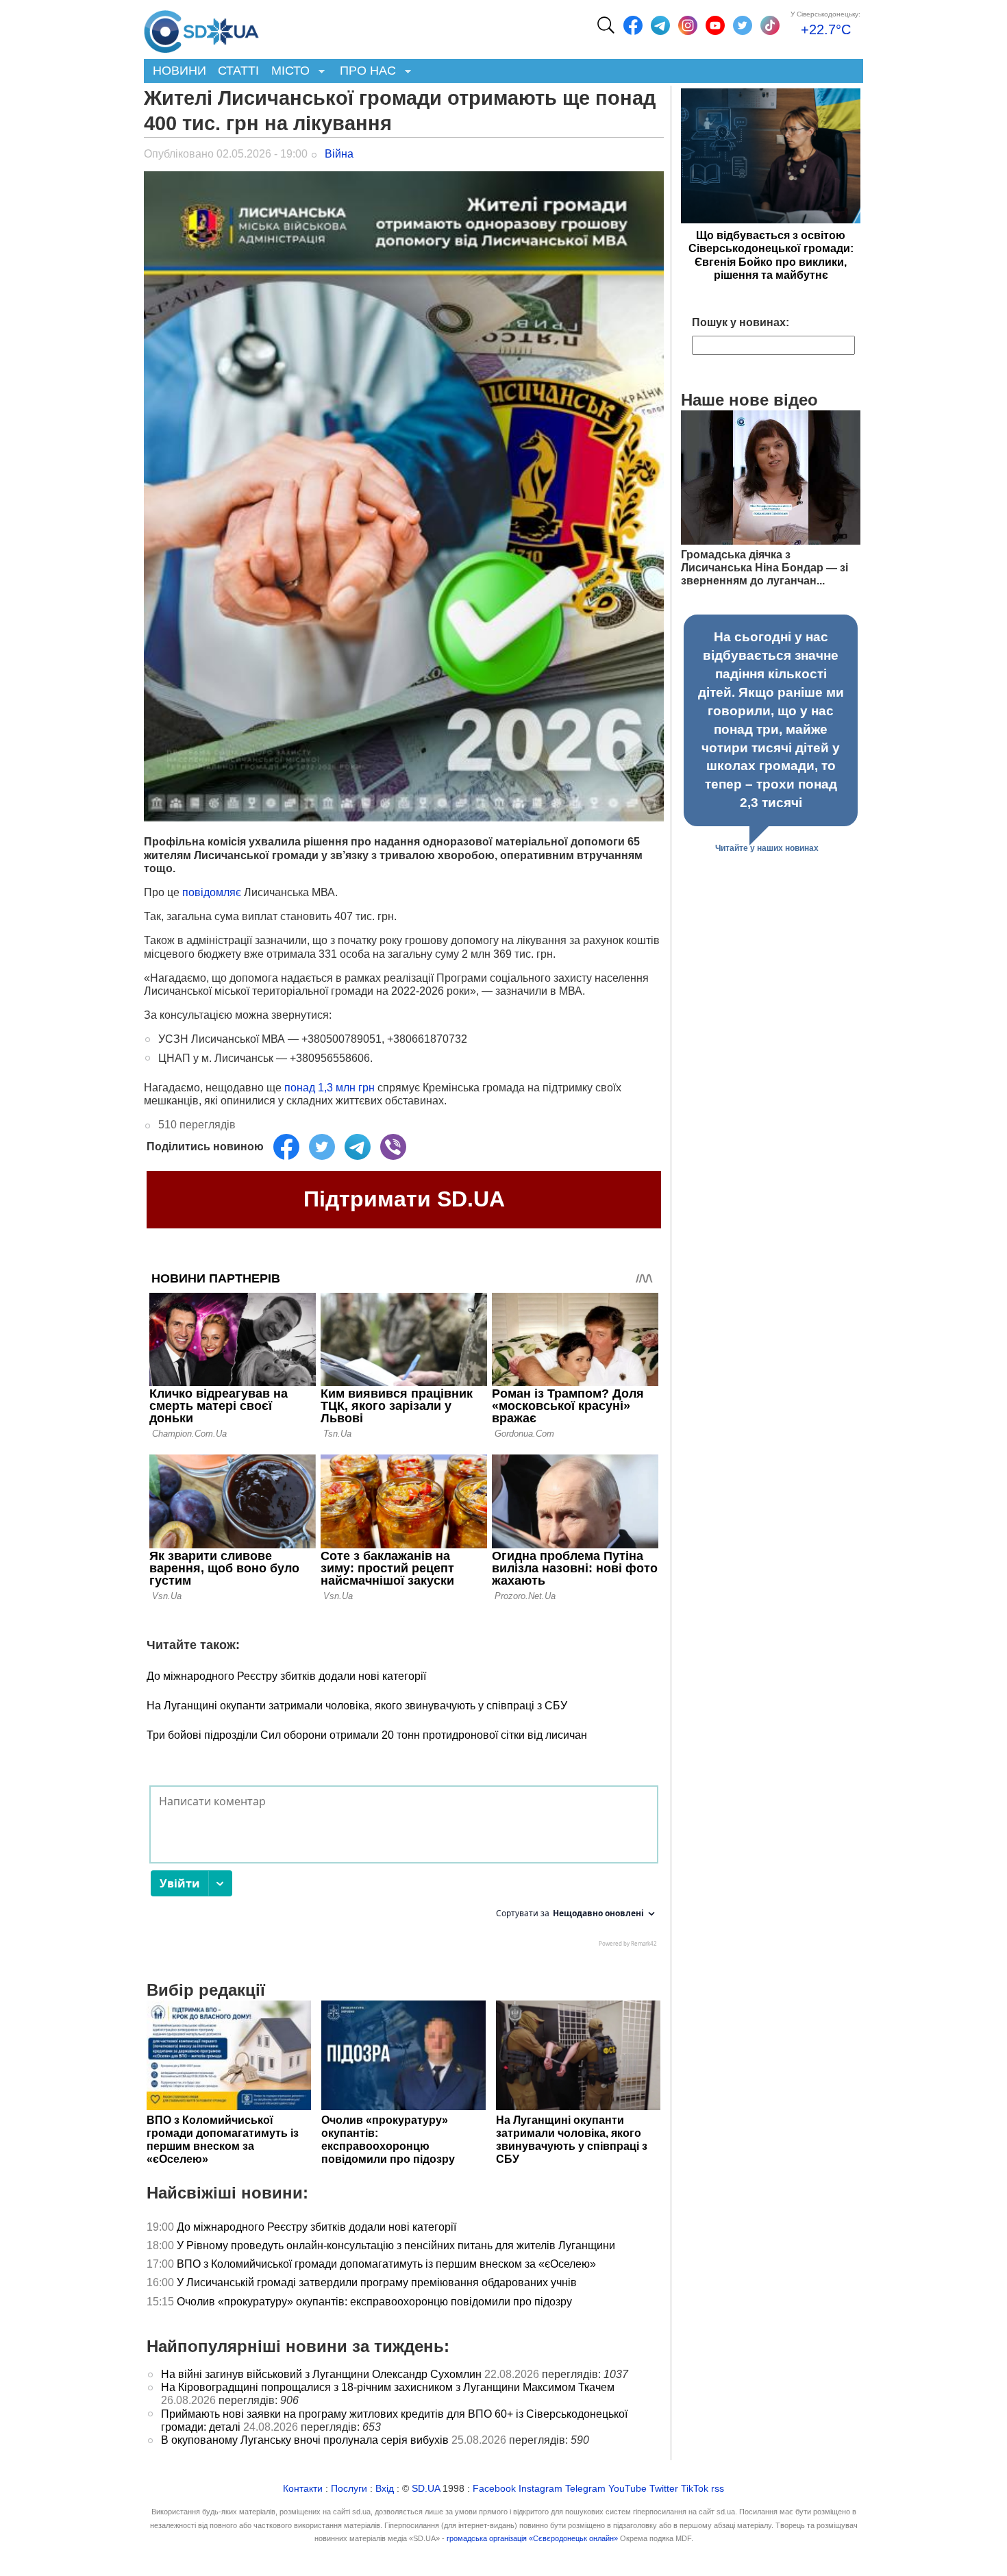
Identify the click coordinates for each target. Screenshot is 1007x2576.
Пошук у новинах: (741, 322)
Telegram (585, 2489)
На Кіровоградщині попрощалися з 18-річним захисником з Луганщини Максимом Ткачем (388, 2387)
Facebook (494, 2489)
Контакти (303, 2489)
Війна (339, 154)
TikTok (695, 2489)
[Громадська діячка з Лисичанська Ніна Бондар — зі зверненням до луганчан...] (771, 541)
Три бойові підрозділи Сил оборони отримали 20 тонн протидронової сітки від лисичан (367, 1735)
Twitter (664, 2489)
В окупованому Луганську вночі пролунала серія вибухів (305, 2440)
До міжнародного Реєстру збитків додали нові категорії (286, 1676)
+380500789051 (341, 1039)
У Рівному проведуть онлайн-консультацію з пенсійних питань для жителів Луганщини (396, 2245)
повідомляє (213, 892)
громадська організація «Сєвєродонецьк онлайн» (532, 2538)
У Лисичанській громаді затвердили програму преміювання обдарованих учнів (377, 2282)
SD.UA (426, 2489)
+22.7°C (826, 29)
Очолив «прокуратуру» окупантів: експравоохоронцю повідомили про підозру (374, 2302)
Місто (287, 72)
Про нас (365, 72)
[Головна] (201, 28)
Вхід (385, 2489)
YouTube (627, 2489)
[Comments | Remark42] (404, 1870)
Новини (179, 71)
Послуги (349, 2489)
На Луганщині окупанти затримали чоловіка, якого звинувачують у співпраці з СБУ (357, 1706)
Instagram (540, 2489)
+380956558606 (330, 1058)
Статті (238, 71)
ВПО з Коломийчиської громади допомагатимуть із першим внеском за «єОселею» (386, 2264)
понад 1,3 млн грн (330, 1088)
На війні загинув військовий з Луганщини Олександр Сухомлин (321, 2374)
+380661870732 (427, 1039)
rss (718, 2489)
